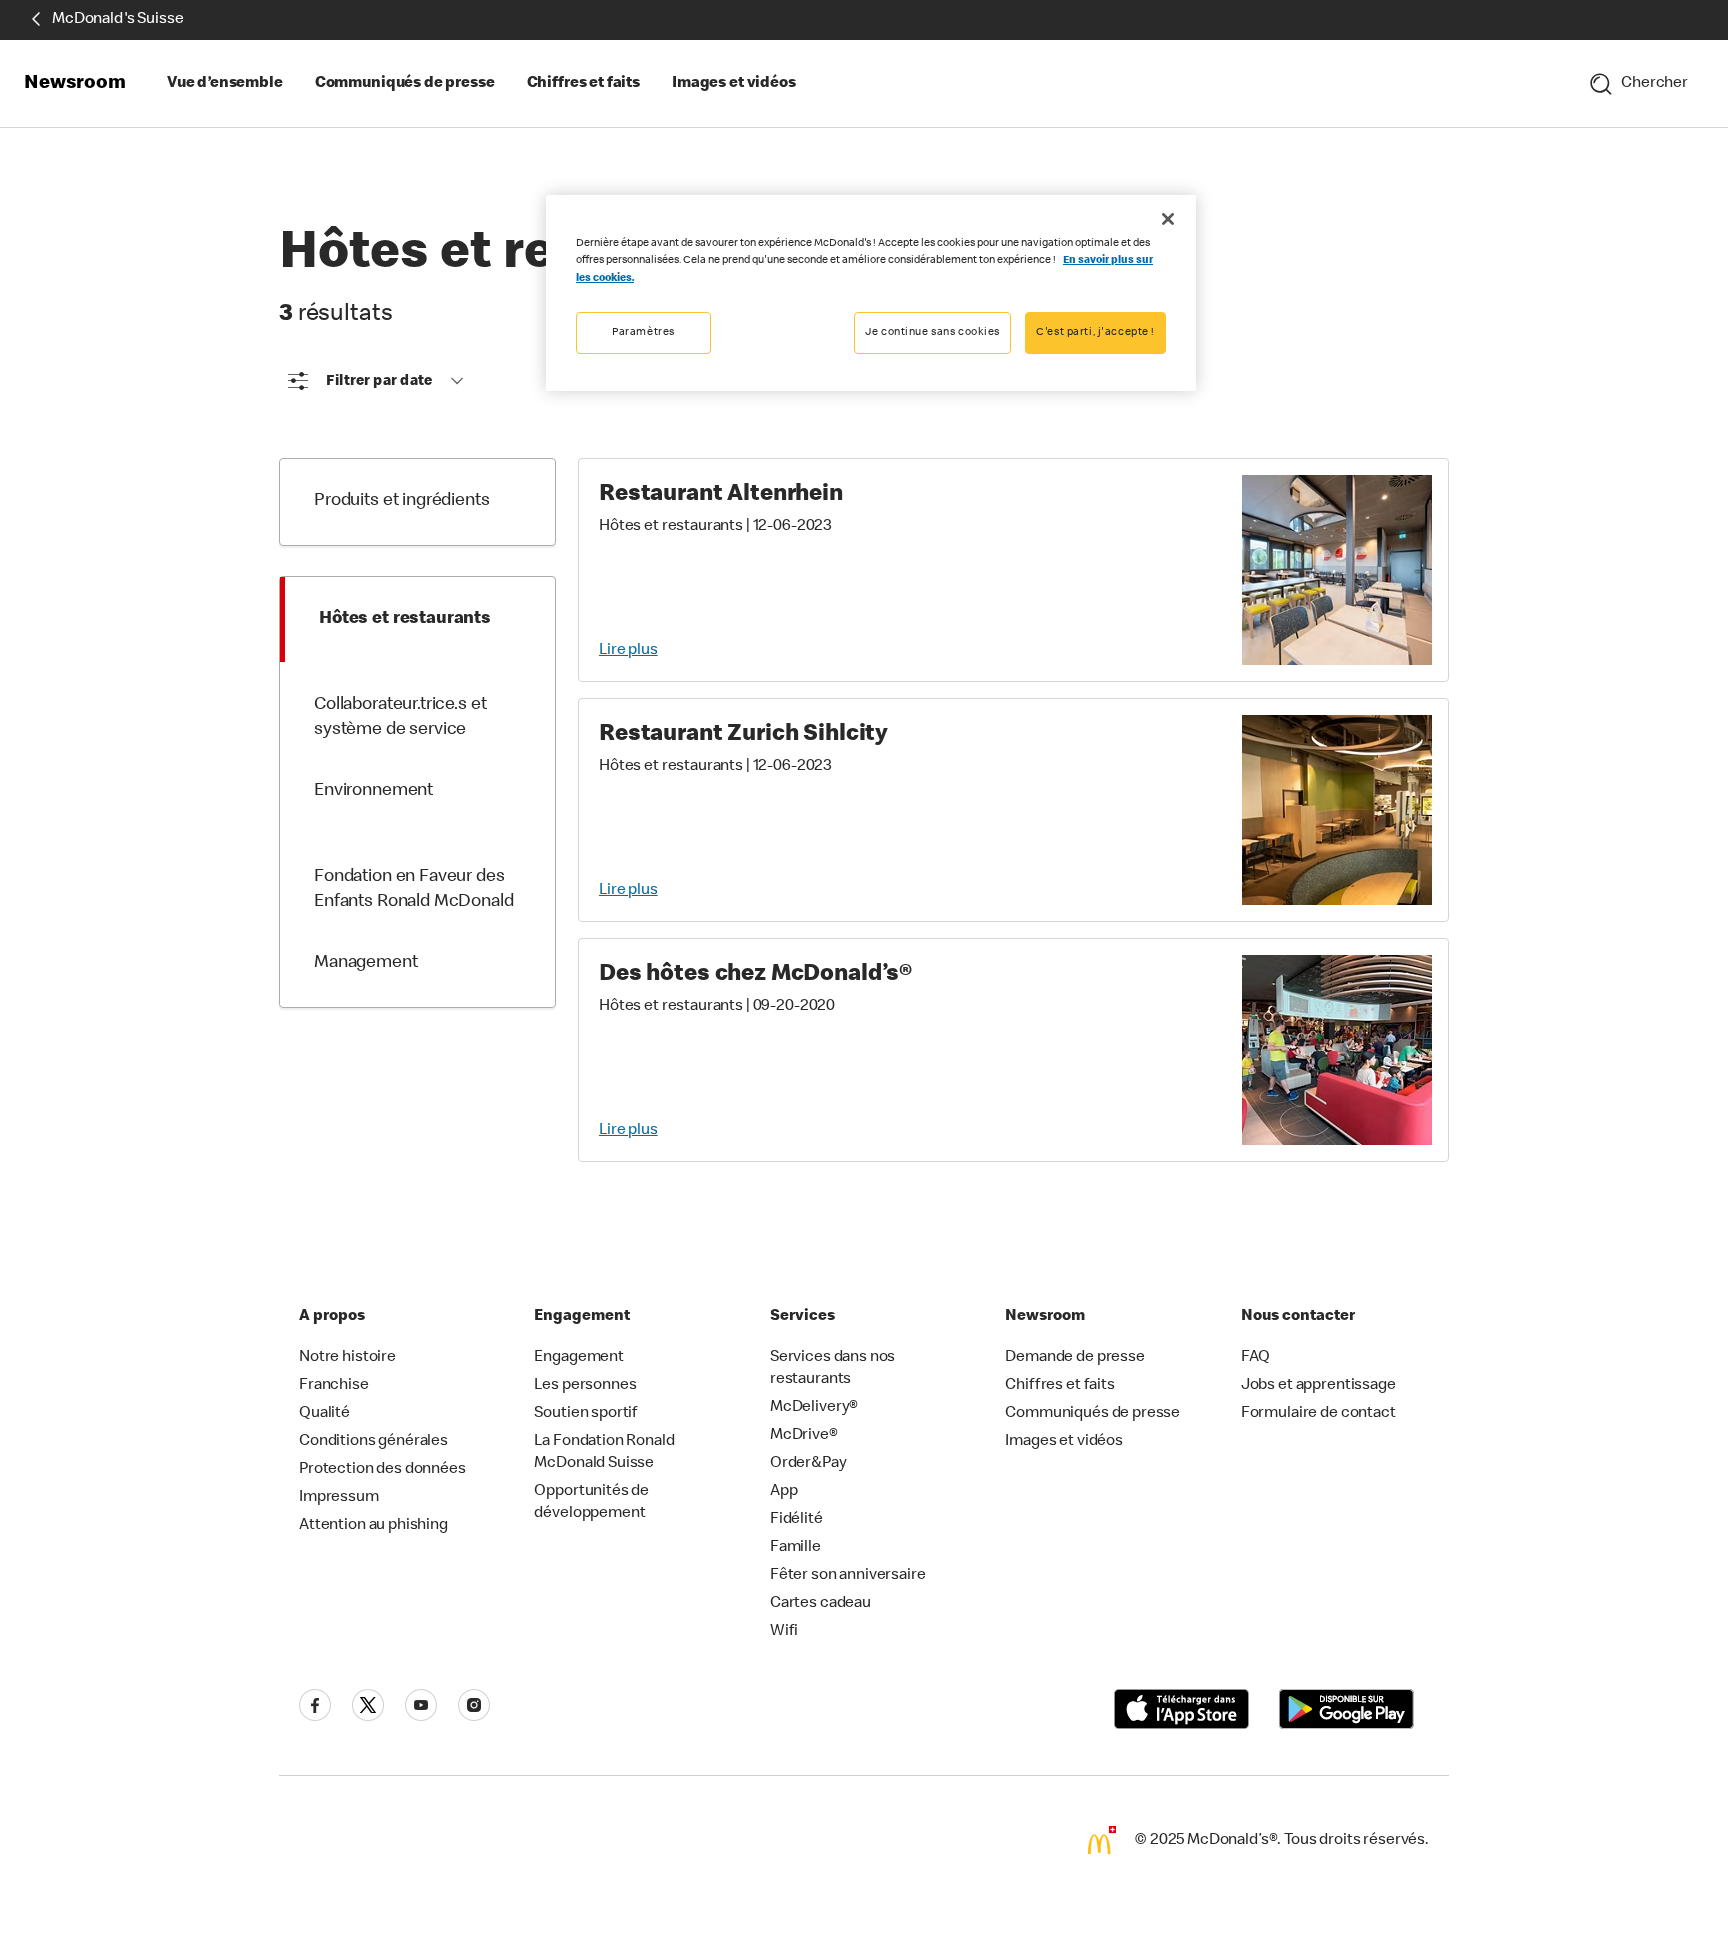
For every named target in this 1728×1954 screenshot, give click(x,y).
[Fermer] (1168, 219)
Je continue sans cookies (932, 332)
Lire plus (628, 651)
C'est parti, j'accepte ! (1095, 332)
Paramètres (643, 332)
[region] (871, 292)
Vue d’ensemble (225, 84)
